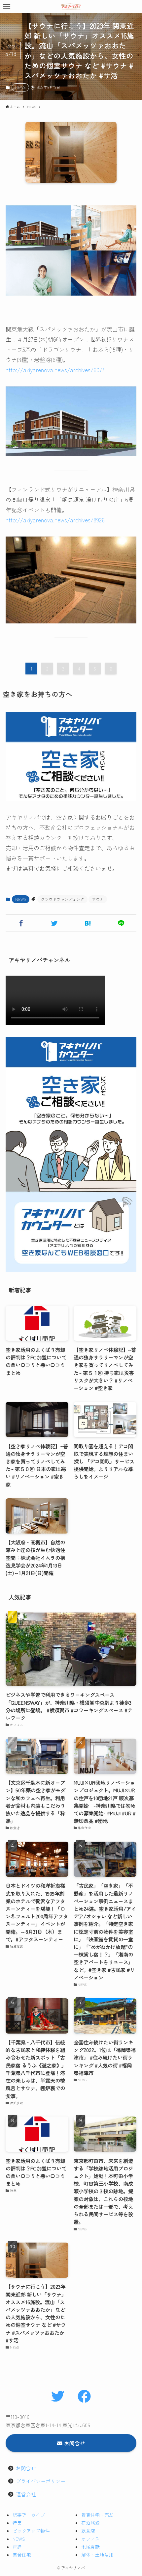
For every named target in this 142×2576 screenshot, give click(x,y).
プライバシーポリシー (41, 2481)
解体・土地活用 (97, 2555)
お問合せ (26, 2468)
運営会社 (26, 2494)
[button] (7, 7)
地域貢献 (90, 2547)
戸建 (17, 2547)
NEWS (20, 87)
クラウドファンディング (62, 899)
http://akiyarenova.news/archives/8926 (55, 520)
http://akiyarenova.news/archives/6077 (55, 370)
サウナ (98, 899)
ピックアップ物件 (31, 2531)
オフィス (90, 2539)
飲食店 (88, 2531)
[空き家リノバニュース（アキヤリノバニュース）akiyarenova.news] (71, 7)
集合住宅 (22, 2555)
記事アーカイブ (29, 2515)
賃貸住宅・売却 (97, 2515)
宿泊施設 (90, 2523)
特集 (17, 2523)
